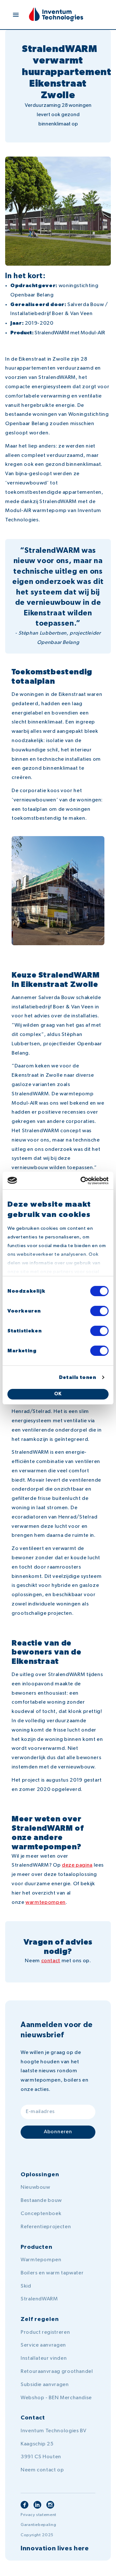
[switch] (99, 1311)
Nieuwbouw (35, 2187)
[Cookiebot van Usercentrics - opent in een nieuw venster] (82, 1181)
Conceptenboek (41, 2214)
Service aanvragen (43, 2345)
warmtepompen (46, 1903)
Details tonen (78, 1378)
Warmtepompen (41, 2260)
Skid (26, 2286)
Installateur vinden (44, 2358)
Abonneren (58, 2132)
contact (51, 1961)
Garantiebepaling (38, 2525)
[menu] (16, 15)
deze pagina (77, 1865)
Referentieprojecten (46, 2227)
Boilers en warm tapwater (52, 2273)
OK (58, 1394)
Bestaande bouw (41, 2201)
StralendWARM (39, 2299)
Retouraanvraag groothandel (57, 2372)
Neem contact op (42, 2470)
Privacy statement (39, 2515)
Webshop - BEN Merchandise (56, 2398)
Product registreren (45, 2332)
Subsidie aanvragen (45, 2385)
